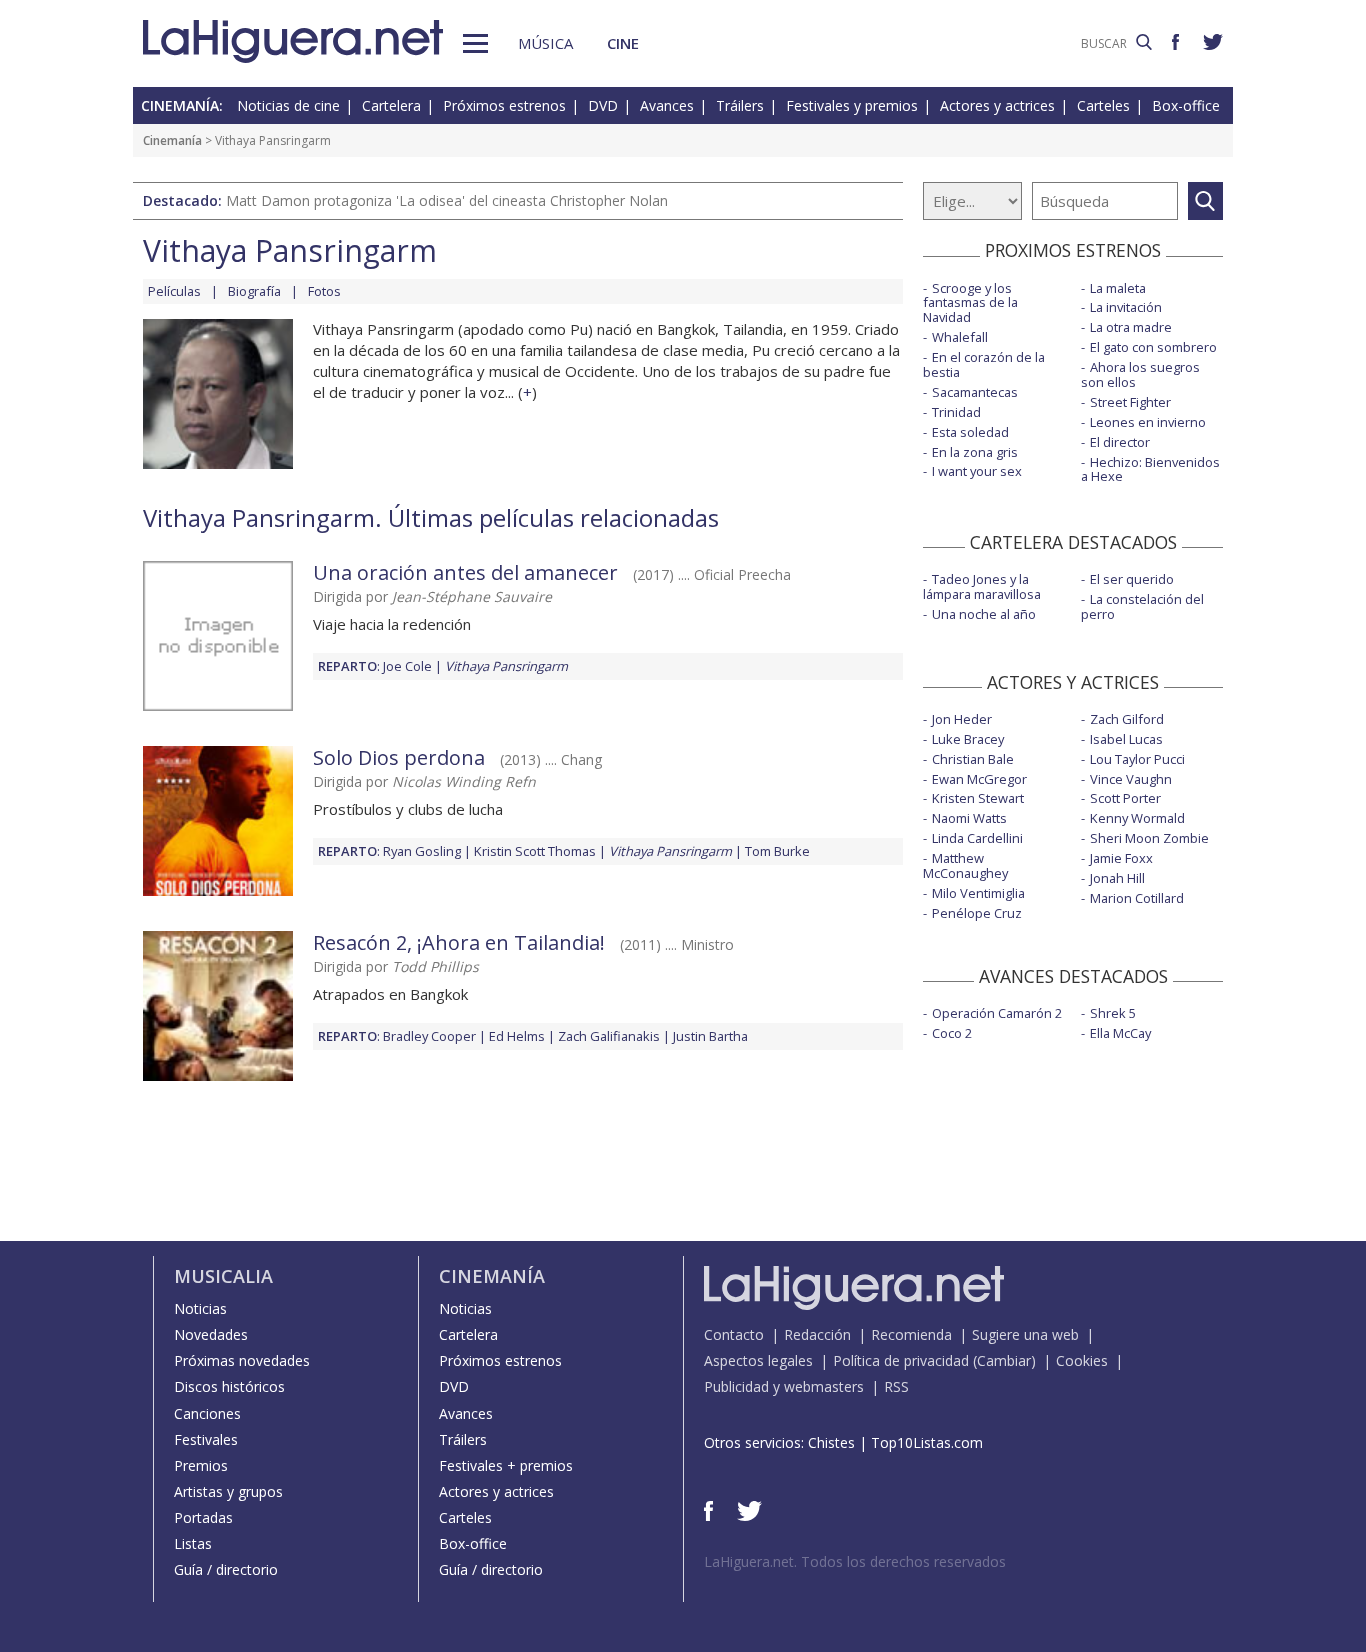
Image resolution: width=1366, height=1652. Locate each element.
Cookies (1082, 1360)
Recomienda (911, 1334)
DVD (603, 105)
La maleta (1118, 288)
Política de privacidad (901, 1360)
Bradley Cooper (429, 1036)
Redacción (817, 1334)
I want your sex (977, 471)
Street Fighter (1130, 402)
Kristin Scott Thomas (535, 851)
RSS (896, 1386)
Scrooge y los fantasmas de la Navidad (970, 303)
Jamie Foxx (1121, 858)
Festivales (206, 1439)
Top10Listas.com (927, 1442)
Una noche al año (984, 614)
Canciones (207, 1413)
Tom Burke (777, 851)
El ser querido (1132, 579)
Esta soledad (970, 432)
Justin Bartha (710, 1036)
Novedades (211, 1334)
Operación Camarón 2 (997, 1013)
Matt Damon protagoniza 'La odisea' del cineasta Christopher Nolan (447, 200)
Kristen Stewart (978, 798)
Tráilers (740, 105)
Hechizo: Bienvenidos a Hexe (1150, 469)
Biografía (254, 291)
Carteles (1103, 105)
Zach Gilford (1127, 719)
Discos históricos (229, 1386)
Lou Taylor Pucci (1137, 759)
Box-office (1186, 105)
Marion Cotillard (1137, 898)
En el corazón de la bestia (984, 364)
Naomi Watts (969, 818)
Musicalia (223, 1276)
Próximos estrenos (504, 105)
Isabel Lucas (1126, 739)
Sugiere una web (1025, 1334)
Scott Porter (1125, 798)
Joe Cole (407, 666)
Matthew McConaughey (965, 865)
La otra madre (1131, 327)
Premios (201, 1465)
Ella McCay (1120, 1033)
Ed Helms (517, 1036)
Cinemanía (172, 140)
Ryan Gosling (422, 851)
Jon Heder (962, 719)
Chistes (831, 1442)
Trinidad (956, 412)
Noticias (200, 1308)
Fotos (324, 291)
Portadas (203, 1517)
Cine (623, 43)
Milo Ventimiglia (978, 893)
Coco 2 (952, 1033)
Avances (667, 105)
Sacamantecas (975, 392)
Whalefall (960, 337)
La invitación (1126, 307)
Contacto (734, 1334)
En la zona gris (975, 452)
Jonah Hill (1117, 878)
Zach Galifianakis (609, 1036)
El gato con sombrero (1153, 347)
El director (1120, 442)
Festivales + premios (506, 1465)
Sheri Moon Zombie (1149, 838)
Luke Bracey (968, 739)
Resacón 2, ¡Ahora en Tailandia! (459, 942)
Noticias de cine (288, 105)
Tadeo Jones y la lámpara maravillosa (982, 586)
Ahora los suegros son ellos (1140, 374)
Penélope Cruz (977, 913)
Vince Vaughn (1131, 779)
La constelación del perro (1142, 606)
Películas (174, 291)
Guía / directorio (226, 1569)
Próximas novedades (242, 1360)
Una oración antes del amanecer (465, 572)
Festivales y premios (852, 105)
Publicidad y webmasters (784, 1386)
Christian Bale (973, 759)
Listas (193, 1543)
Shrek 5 (1113, 1013)
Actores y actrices (997, 105)
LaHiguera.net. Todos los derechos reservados (855, 1561)
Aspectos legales (758, 1360)
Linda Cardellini (977, 838)
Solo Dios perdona (399, 757)
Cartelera (391, 105)
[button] (475, 43)
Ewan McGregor (979, 779)
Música (545, 43)
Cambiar (1004, 1360)
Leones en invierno (1148, 422)
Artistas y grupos (228, 1491)
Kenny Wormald (1137, 818)
